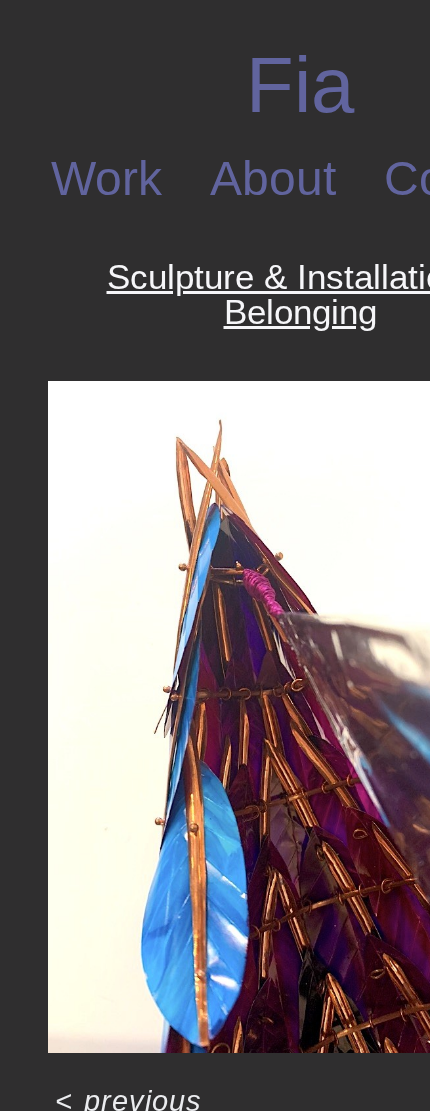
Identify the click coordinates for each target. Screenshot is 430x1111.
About (273, 179)
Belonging (300, 311)
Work (111, 179)
